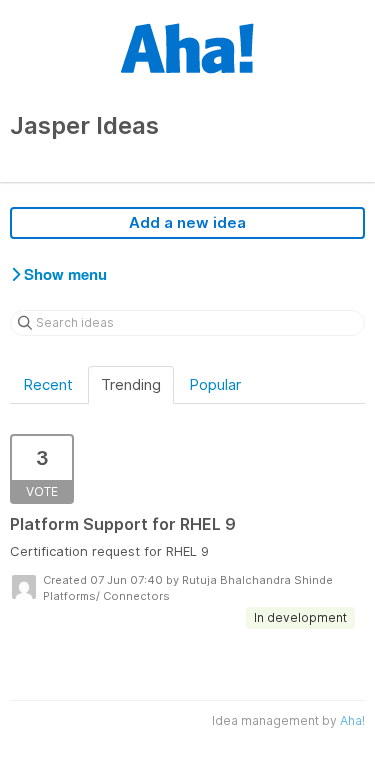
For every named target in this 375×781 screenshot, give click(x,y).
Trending (131, 384)
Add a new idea (187, 222)
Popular (215, 384)
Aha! (352, 720)
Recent (48, 384)
